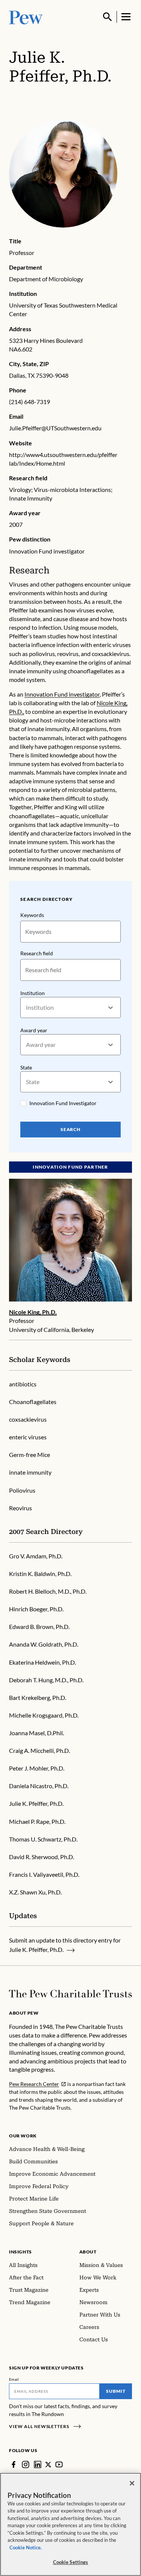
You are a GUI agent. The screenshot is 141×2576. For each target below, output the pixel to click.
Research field (37, 953)
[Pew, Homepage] (26, 17)
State (26, 1067)
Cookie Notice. (26, 2547)
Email (14, 2379)
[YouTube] (59, 2464)
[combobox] (27, 1008)
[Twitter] (48, 2465)
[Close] (132, 2483)
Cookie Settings (71, 2562)
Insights (20, 2252)
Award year (34, 1030)
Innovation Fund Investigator (63, 1103)
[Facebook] (14, 2464)
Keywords (32, 915)
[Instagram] (26, 2464)
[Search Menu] (108, 17)
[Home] (70, 1994)
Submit (116, 2391)
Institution (33, 993)
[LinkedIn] (38, 2464)
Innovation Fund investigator (62, 694)
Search (71, 1129)
